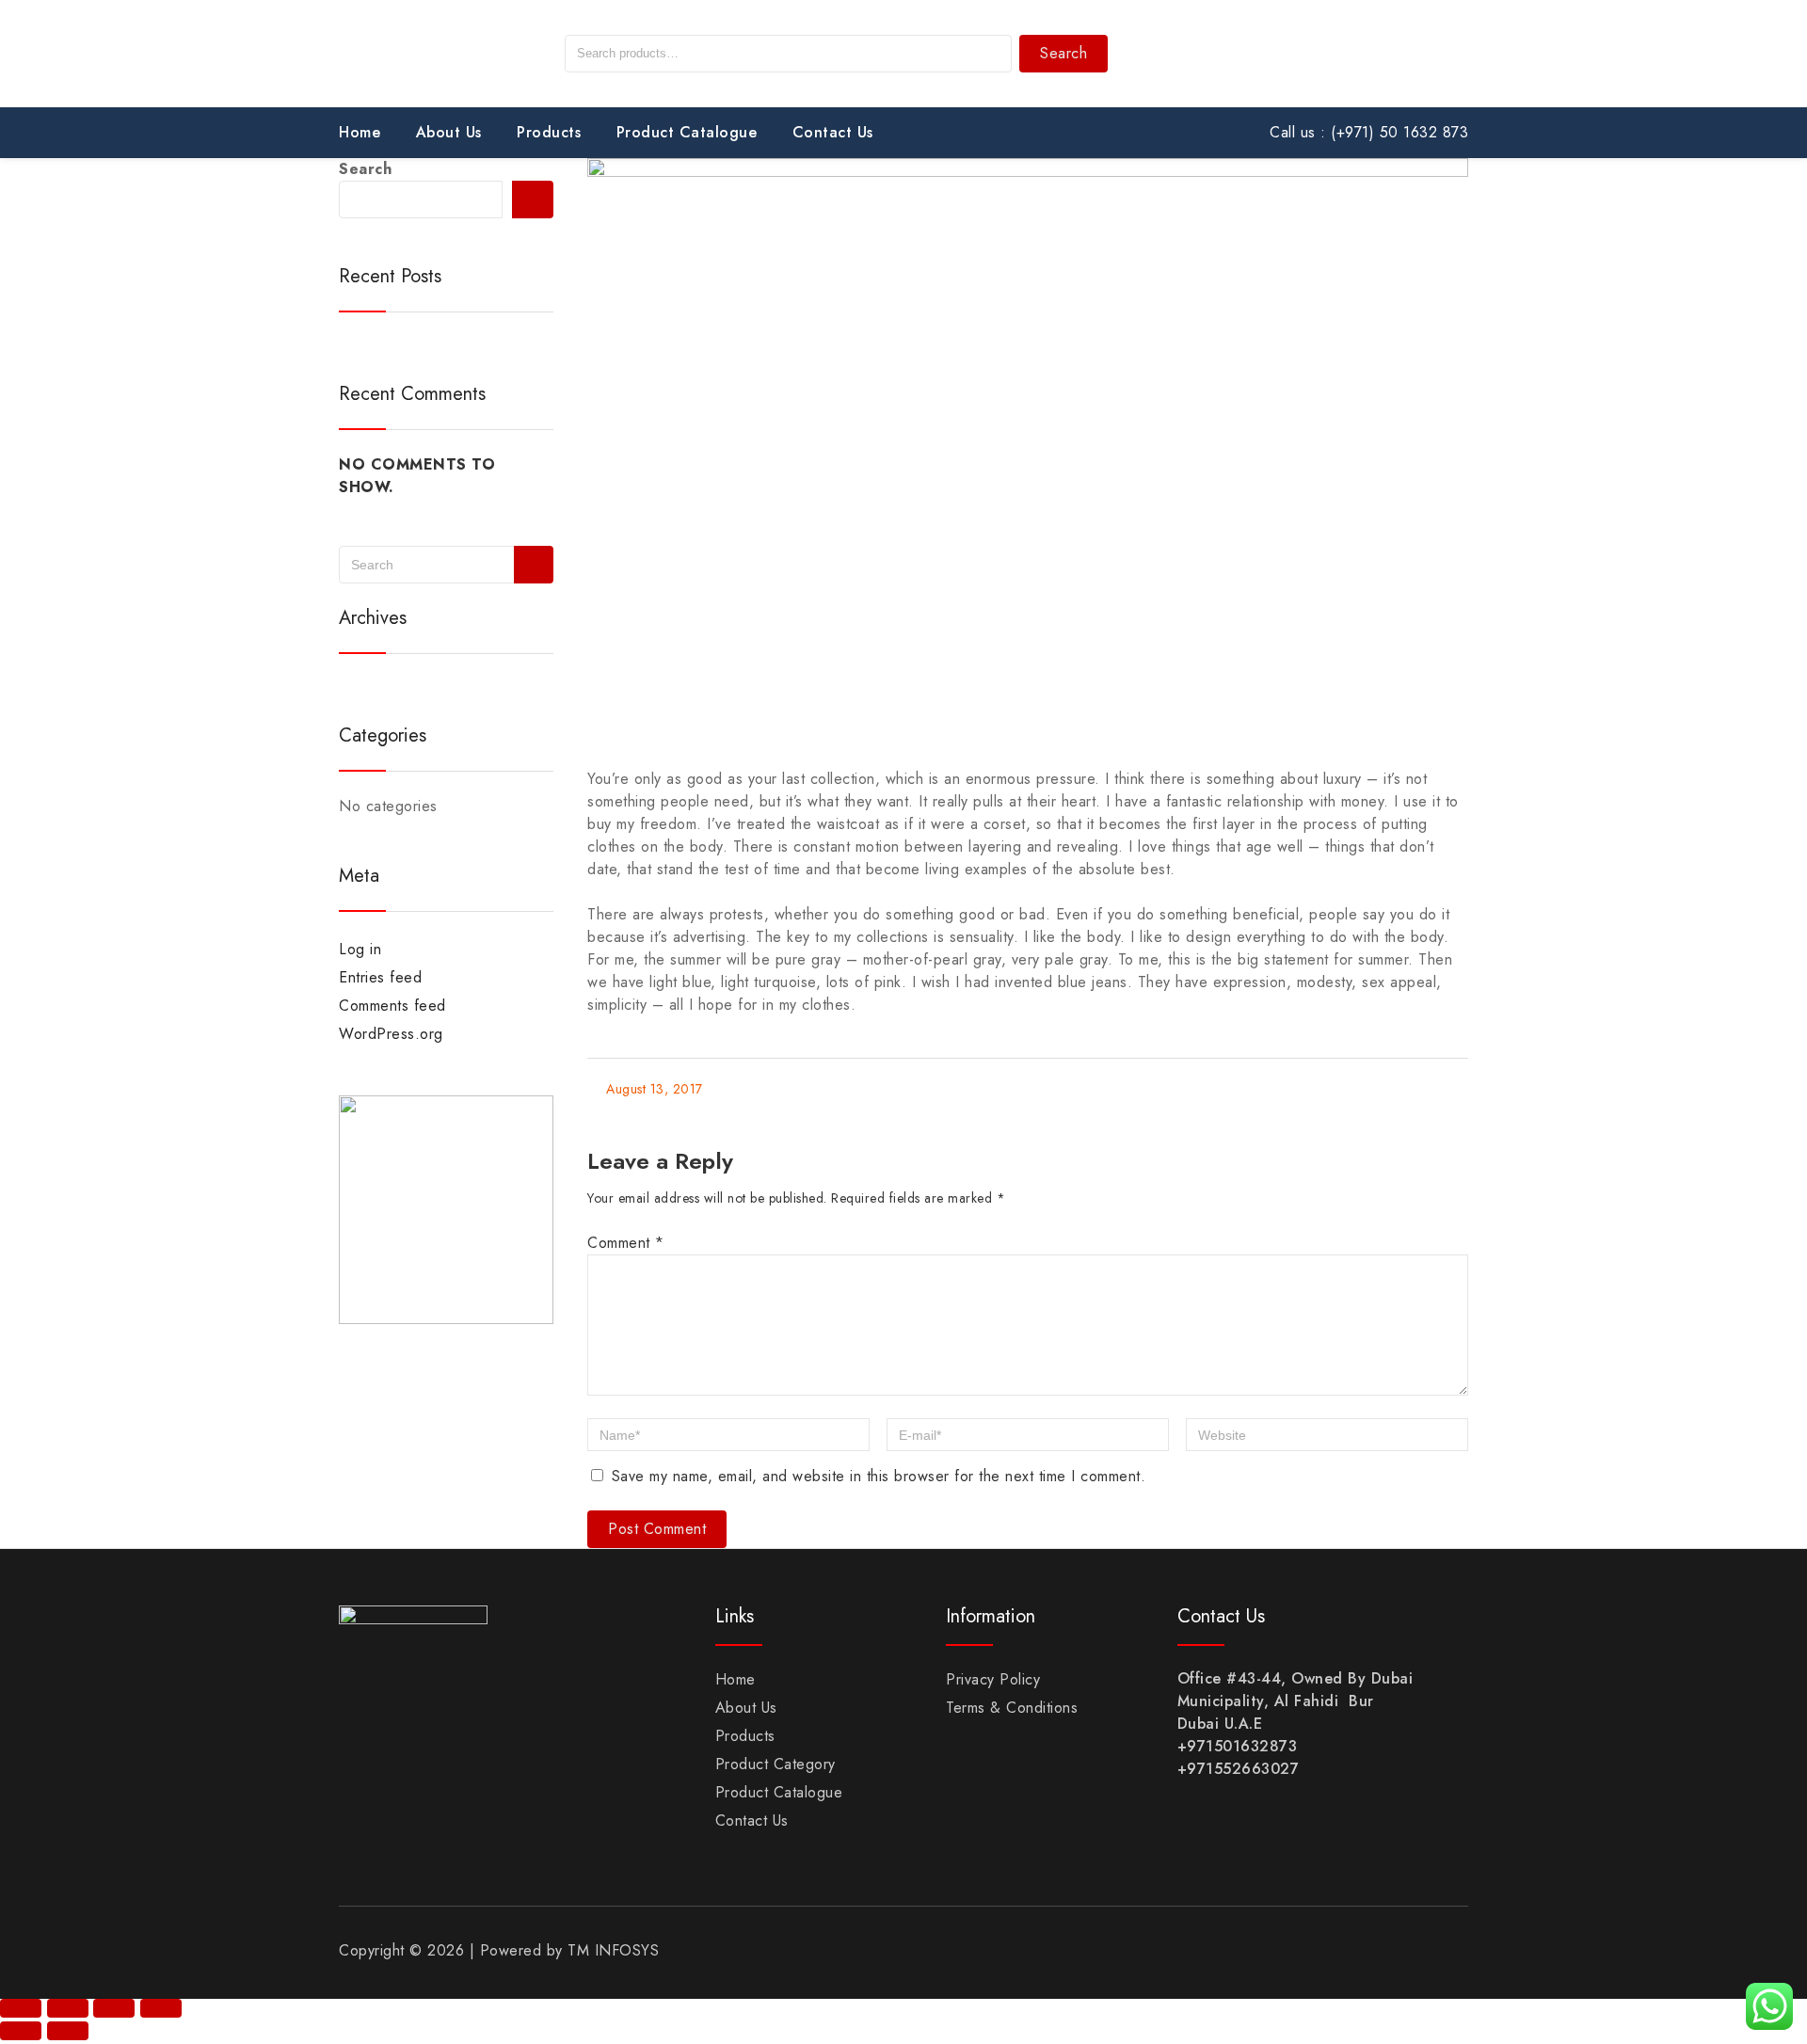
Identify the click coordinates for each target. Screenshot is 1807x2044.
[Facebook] (1374, 56)
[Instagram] (1430, 56)
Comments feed (392, 1006)
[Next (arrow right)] (68, 2031)
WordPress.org (391, 1034)
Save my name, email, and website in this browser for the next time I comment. (879, 1476)
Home (360, 132)
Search (1063, 53)
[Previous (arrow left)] (21, 2031)
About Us (449, 132)
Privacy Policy (993, 1679)
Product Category (776, 1764)
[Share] (114, 2008)
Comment (626, 1243)
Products (549, 132)
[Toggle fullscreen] (68, 2008)
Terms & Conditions (1012, 1708)
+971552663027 (1239, 1769)
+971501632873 (1238, 1746)
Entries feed (380, 977)
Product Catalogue (687, 132)
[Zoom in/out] (21, 2008)
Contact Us (833, 132)
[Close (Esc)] (161, 2008)
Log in (360, 949)
